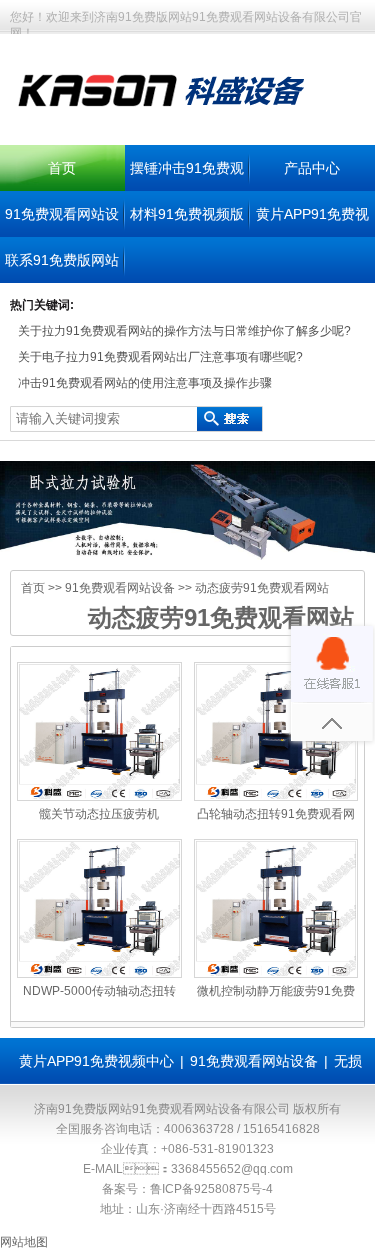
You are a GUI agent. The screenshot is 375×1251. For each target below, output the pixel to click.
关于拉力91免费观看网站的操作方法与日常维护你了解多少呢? (184, 331)
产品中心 (312, 168)
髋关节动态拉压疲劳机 (99, 814)
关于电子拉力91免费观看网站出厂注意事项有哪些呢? (160, 357)
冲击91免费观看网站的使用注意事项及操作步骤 (145, 383)
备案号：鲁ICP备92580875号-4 (187, 1189)
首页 (62, 168)
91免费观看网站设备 (120, 588)
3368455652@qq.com (232, 1169)
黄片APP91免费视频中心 (96, 1061)
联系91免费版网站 (62, 260)
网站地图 (24, 1242)
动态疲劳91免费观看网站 (262, 588)
